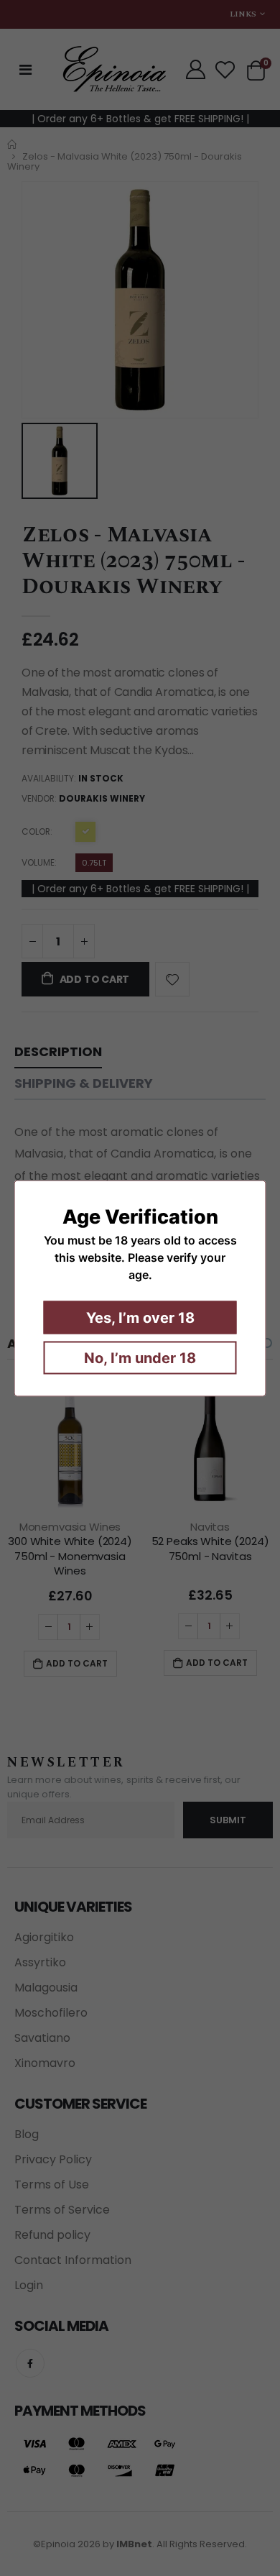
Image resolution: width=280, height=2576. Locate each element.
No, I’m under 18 (140, 1357)
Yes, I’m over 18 (140, 1317)
